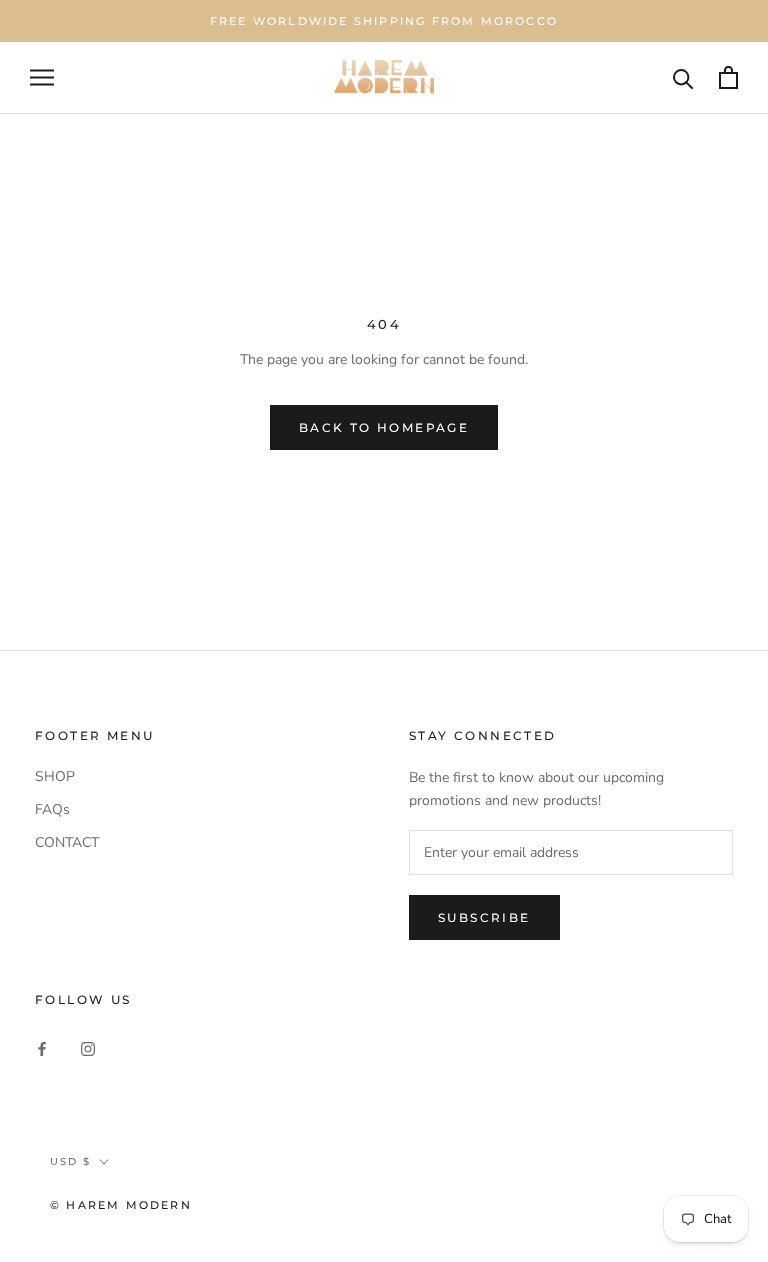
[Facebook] (42, 1047)
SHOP (55, 776)
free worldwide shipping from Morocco (384, 21)
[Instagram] (88, 1047)
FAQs (52, 809)
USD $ (70, 1161)
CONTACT (67, 842)
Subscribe (484, 917)
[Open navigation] (42, 77)
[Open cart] (728, 77)
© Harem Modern (121, 1205)
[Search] (683, 77)
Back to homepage (384, 427)
